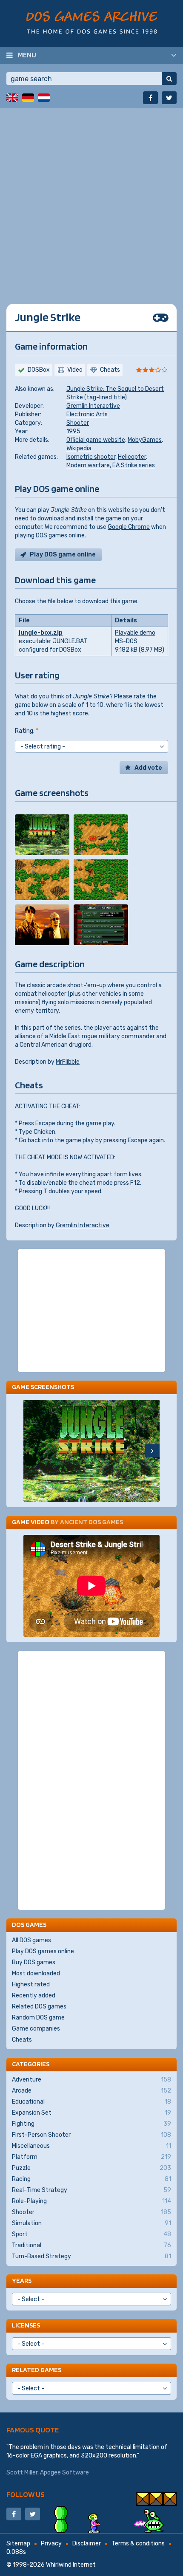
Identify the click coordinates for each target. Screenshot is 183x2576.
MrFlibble (68, 1062)
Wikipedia (79, 448)
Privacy (51, 2544)
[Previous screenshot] (31, 1451)
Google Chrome (129, 527)
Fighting (91, 2124)
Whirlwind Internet (71, 2565)
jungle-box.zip (41, 633)
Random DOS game (38, 2018)
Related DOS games (39, 2007)
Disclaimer (87, 2544)
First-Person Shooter (91, 2135)
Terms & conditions (138, 2544)
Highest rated (31, 1984)
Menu (27, 55)
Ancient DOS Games (91, 1522)
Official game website (96, 440)
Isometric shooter (91, 457)
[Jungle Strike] (42, 835)
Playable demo (135, 633)
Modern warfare (88, 465)
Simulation (91, 2223)
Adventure (91, 2080)
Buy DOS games (34, 1962)
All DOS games (31, 1940)
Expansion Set (91, 2113)
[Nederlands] (44, 98)
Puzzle (91, 2168)
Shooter (78, 423)
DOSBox (39, 370)
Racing (91, 2179)
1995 (73, 431)
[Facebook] (150, 98)
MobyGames (145, 440)
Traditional (91, 2245)
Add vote (148, 768)
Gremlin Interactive (93, 406)
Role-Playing (91, 2201)
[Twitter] (169, 98)
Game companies (36, 2029)
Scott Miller (22, 2473)
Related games (37, 2370)
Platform (91, 2157)
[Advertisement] (91, 200)
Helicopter (132, 457)
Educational (91, 2102)
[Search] (169, 79)
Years (22, 2281)
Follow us (26, 2494)
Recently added (34, 1996)
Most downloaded (36, 1973)
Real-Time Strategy (91, 2190)
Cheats (22, 2040)
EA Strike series (134, 465)
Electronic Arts (87, 414)
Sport (91, 2234)
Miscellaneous (91, 2146)
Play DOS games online (43, 1951)
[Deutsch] (28, 98)
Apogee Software (64, 2473)
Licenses (26, 2325)
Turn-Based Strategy (91, 2256)
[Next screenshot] (152, 1451)
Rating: (27, 731)
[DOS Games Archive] (92, 22)
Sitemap (18, 2544)
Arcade (91, 2091)
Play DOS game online (63, 555)
